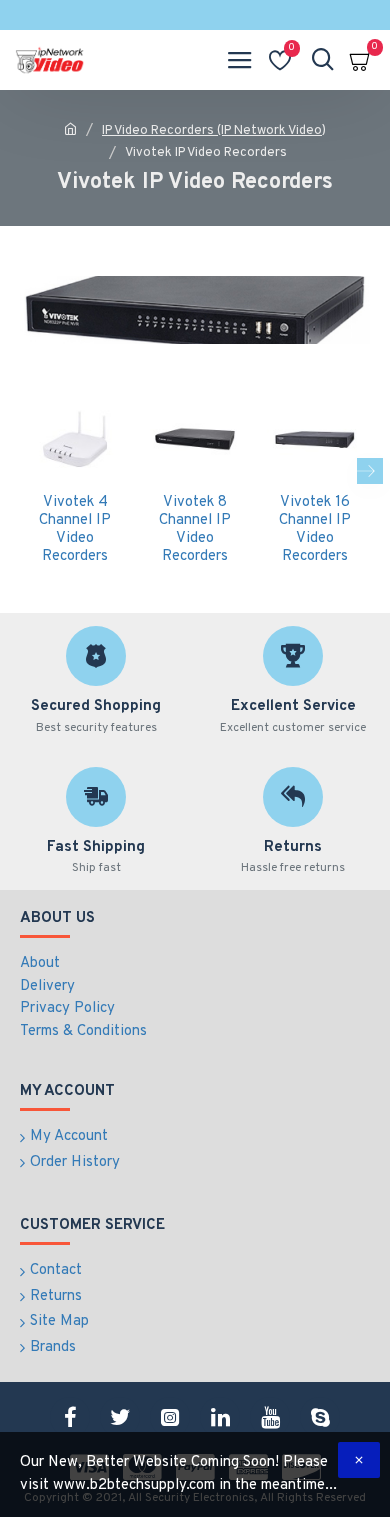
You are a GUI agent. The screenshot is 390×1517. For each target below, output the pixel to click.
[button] (20, 471)
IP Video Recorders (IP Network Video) (214, 131)
